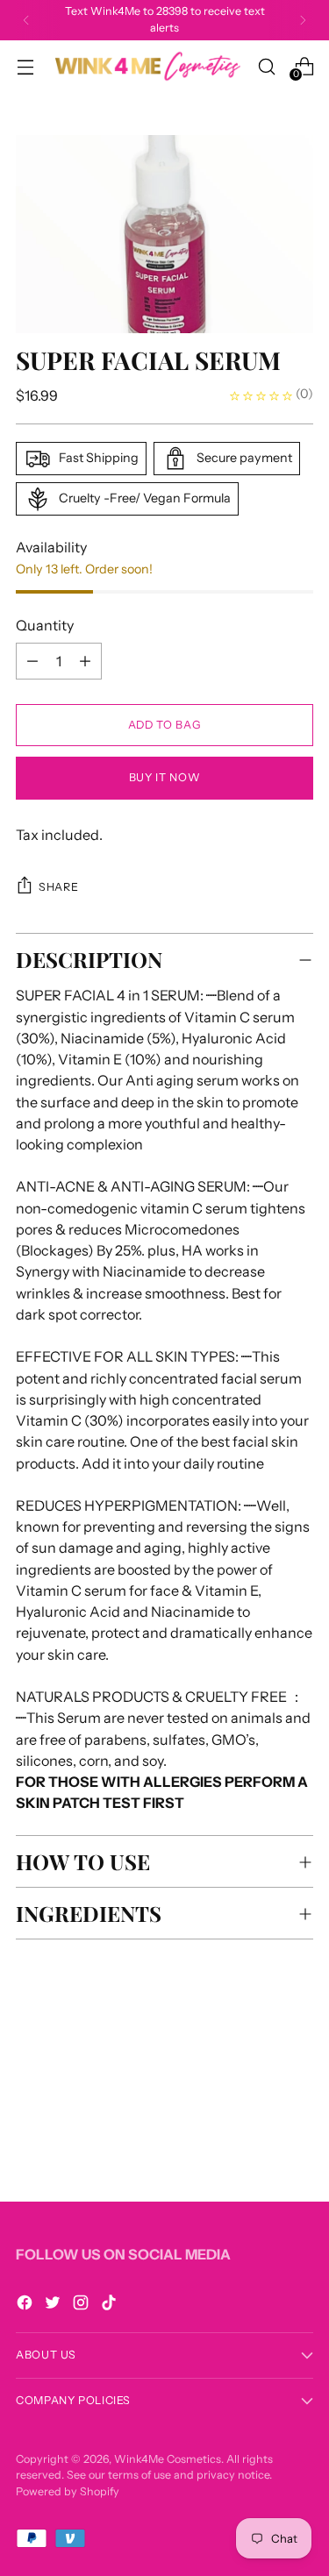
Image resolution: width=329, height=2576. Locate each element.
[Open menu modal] (25, 66)
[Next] (303, 20)
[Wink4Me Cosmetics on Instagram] (82, 2305)
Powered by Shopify (68, 2491)
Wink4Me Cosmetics (168, 2459)
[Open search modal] (266, 66)
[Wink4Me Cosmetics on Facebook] (26, 2305)
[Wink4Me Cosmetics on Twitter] (54, 2305)
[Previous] (26, 20)
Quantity (45, 625)
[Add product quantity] (32, 661)
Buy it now (164, 777)
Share (58, 887)
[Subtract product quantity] (85, 661)
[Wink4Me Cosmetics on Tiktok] (111, 2305)
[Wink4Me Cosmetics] (146, 66)
